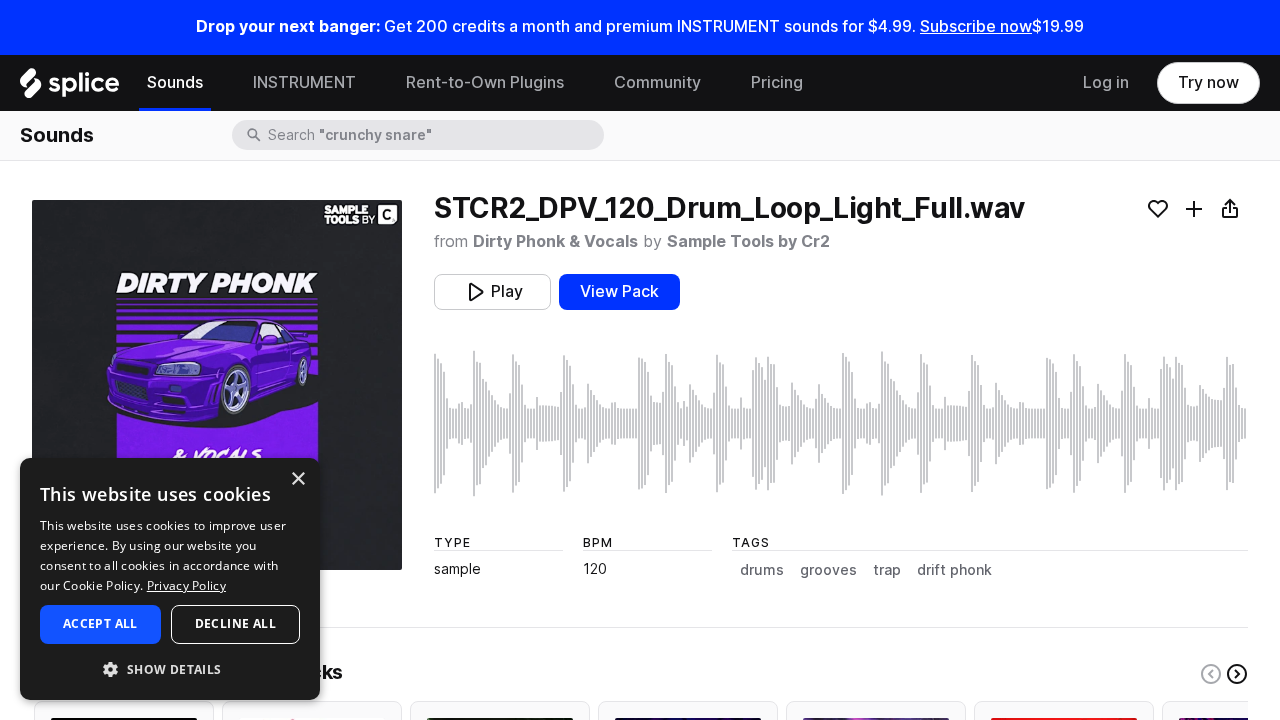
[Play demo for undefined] (217, 385)
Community (657, 82)
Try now (1208, 82)
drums (762, 570)
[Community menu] (716, 83)
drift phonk (954, 570)
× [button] (297, 479)
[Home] (69, 88)
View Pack (619, 291)
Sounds (175, 82)
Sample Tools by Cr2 (748, 241)
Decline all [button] (235, 623)
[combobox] (434, 135)
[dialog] (170, 579)
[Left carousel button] (1211, 674)
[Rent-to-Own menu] (579, 83)
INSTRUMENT (304, 82)
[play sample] (841, 423)
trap (887, 570)
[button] (170, 668)
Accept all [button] (100, 623)
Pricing (777, 82)
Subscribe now (976, 26)
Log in (1106, 82)
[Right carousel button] (1237, 674)
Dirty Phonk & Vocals (555, 241)
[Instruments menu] (371, 83)
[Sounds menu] (218, 83)
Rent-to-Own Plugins (485, 82)
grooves (828, 570)
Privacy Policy (186, 585)
